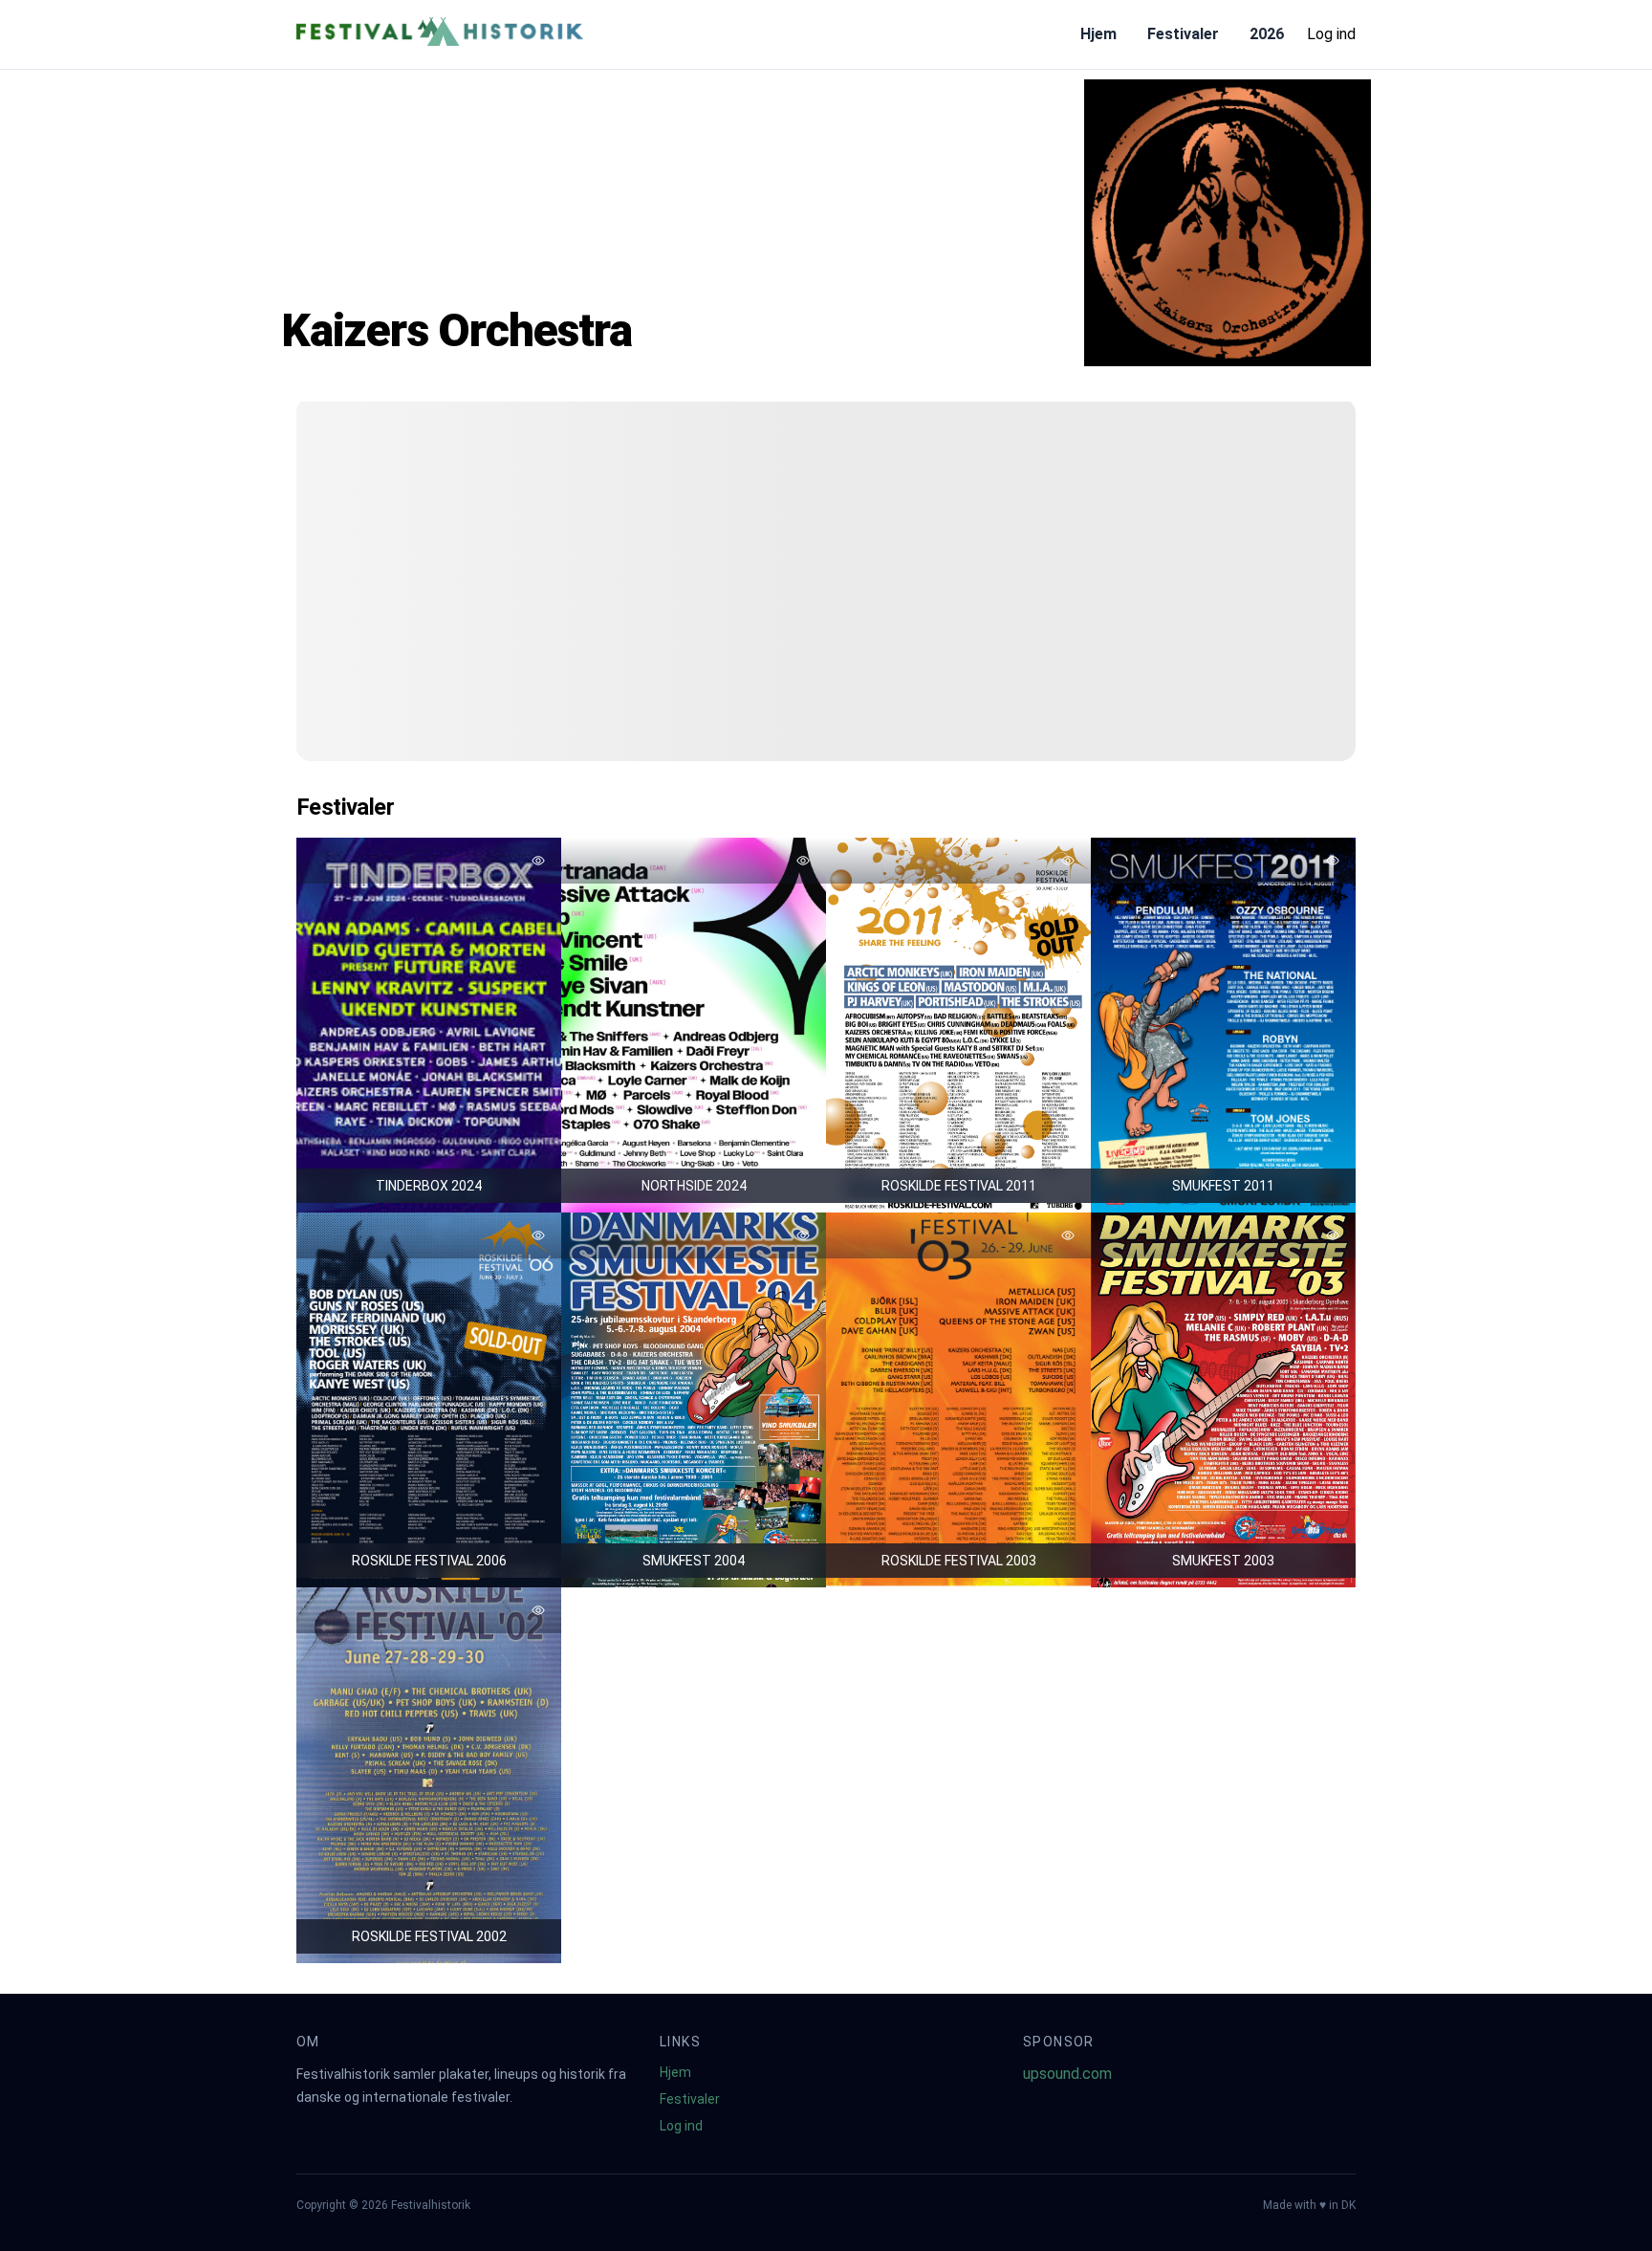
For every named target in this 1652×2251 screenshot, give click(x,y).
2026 (1267, 34)
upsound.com (1067, 2074)
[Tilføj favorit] (538, 861)
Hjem (1098, 34)
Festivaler (1183, 34)
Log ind (1331, 34)
